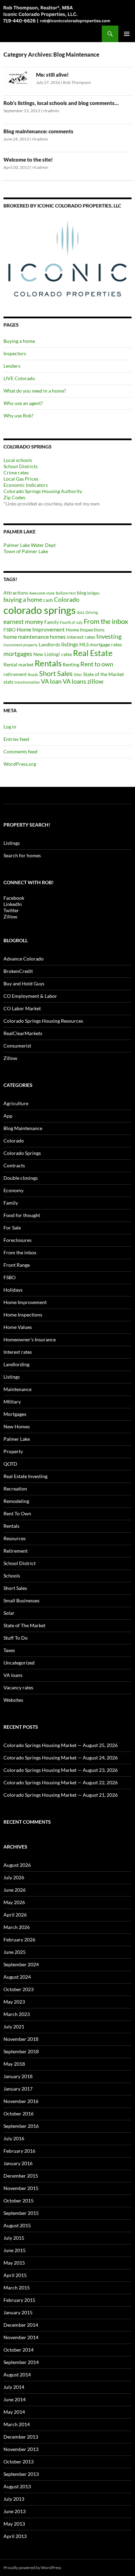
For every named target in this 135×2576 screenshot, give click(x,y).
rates (67, 654)
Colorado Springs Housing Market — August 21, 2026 (61, 1795)
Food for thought (22, 1215)
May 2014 (14, 2412)
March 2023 (17, 2014)
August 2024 (17, 1977)
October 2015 (19, 2201)
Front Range (17, 1265)
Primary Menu (127, 34)
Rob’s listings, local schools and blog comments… (61, 103)
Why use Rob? (19, 416)
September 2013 (21, 2474)
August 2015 (17, 2225)
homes (58, 636)
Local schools (18, 460)
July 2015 (14, 2238)
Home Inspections (85, 630)
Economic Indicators (26, 485)
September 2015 (21, 2213)
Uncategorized (19, 1663)
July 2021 (14, 2027)
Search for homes (22, 855)
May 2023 (14, 2002)
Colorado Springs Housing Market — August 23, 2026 (61, 1770)
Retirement (16, 1551)
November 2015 (21, 2188)
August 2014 (17, 2375)
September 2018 (21, 2051)
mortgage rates (106, 644)
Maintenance (17, 1389)
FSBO (10, 630)
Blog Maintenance (23, 1128)
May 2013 (14, 2524)
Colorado (67, 600)
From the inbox (106, 621)
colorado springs (40, 610)
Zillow (10, 916)
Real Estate (93, 653)
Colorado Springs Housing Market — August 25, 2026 (61, 1745)
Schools (12, 1576)
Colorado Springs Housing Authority (43, 491)
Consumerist (17, 1046)
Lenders (12, 366)
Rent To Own (17, 1513)
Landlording (16, 1364)
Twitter (11, 910)
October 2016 (19, 2114)
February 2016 (19, 2151)
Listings (12, 843)
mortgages (18, 654)
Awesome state (42, 593)
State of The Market (24, 1625)
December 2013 (21, 2437)
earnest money (23, 622)
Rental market (19, 664)
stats (8, 682)
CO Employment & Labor (30, 996)
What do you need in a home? (35, 391)
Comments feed (20, 751)
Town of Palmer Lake (26, 551)
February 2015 (19, 2300)
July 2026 (14, 1877)
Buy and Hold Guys (24, 983)
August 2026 (17, 1865)
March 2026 (17, 1927)
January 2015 (18, 2312)
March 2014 (17, 2424)
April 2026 (15, 1915)
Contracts (14, 1165)
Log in (10, 727)
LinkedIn (13, 904)
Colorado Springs (22, 1153)
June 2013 (15, 2511)
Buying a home (19, 341)
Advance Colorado (24, 959)
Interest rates (18, 1352)
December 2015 (21, 2176)
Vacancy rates (18, 1687)
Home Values (18, 1327)
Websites (13, 1700)
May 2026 (14, 1902)
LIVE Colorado (19, 378)
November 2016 (21, 2101)
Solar (9, 1613)
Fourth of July (71, 622)
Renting (71, 664)
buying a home (23, 600)
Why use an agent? (23, 403)
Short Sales (56, 673)
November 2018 (21, 2039)
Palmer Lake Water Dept (30, 545)
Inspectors (15, 353)
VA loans (74, 681)
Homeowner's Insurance (30, 1339)
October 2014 (19, 2350)
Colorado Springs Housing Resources (43, 1021)
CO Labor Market (22, 1008)
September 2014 (21, 2362)
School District (20, 1563)
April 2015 (15, 2275)
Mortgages (15, 1414)
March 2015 (17, 2288)
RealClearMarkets (23, 1033)
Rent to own (97, 664)
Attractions (16, 593)
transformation (27, 682)
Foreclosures (17, 1240)
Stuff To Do (16, 1638)
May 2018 (14, 2064)
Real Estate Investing (25, 1476)
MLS (84, 644)
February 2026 (19, 1940)
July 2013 (14, 2499)
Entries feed (16, 739)
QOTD (10, 1464)
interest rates (81, 637)
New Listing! (47, 654)
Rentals (48, 663)
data (81, 612)
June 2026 (15, 1890)
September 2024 (21, 1964)
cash (48, 600)
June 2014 (15, 2399)
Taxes (9, 1650)
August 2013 (17, 2486)
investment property (21, 645)
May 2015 (14, 2263)
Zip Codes (14, 497)
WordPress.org (20, 764)
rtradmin (51, 111)
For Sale (12, 1228)
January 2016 (18, 2163)
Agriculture (16, 1103)
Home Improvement (41, 629)
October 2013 (19, 2462)
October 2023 (19, 1989)
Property (13, 1451)
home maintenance (26, 636)
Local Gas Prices (21, 479)
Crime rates (16, 472)
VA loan (51, 681)
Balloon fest (66, 593)
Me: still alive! (52, 75)
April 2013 (15, 2536)
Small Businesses (21, 1600)
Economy (13, 1190)
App (8, 1116)
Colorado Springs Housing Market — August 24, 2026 (61, 1758)
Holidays (13, 1290)
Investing (109, 636)
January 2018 (18, 2076)
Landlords (49, 644)
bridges (93, 593)
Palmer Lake (17, 1439)
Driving (92, 612)
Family (52, 622)
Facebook (14, 898)
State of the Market (103, 674)
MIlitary (12, 1402)
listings (70, 644)
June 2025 (15, 1952)
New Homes (17, 1426)
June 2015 (15, 2250)
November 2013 (21, 2449)
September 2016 (21, 2126)
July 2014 (14, 2387)
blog (82, 593)
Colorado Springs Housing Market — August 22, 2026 (61, 1782)
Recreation (15, 1489)
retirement (15, 674)
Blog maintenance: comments (38, 131)
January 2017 (18, 2089)
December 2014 (21, 2325)
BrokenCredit (18, 971)
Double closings (21, 1178)
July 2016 (14, 2138)
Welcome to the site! (28, 160)
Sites (78, 674)
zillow (95, 681)
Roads (33, 674)
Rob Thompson (77, 82)
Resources (15, 1538)
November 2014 (21, 2337)
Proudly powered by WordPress (32, 2568)
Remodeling (16, 1501)
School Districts (21, 466)
